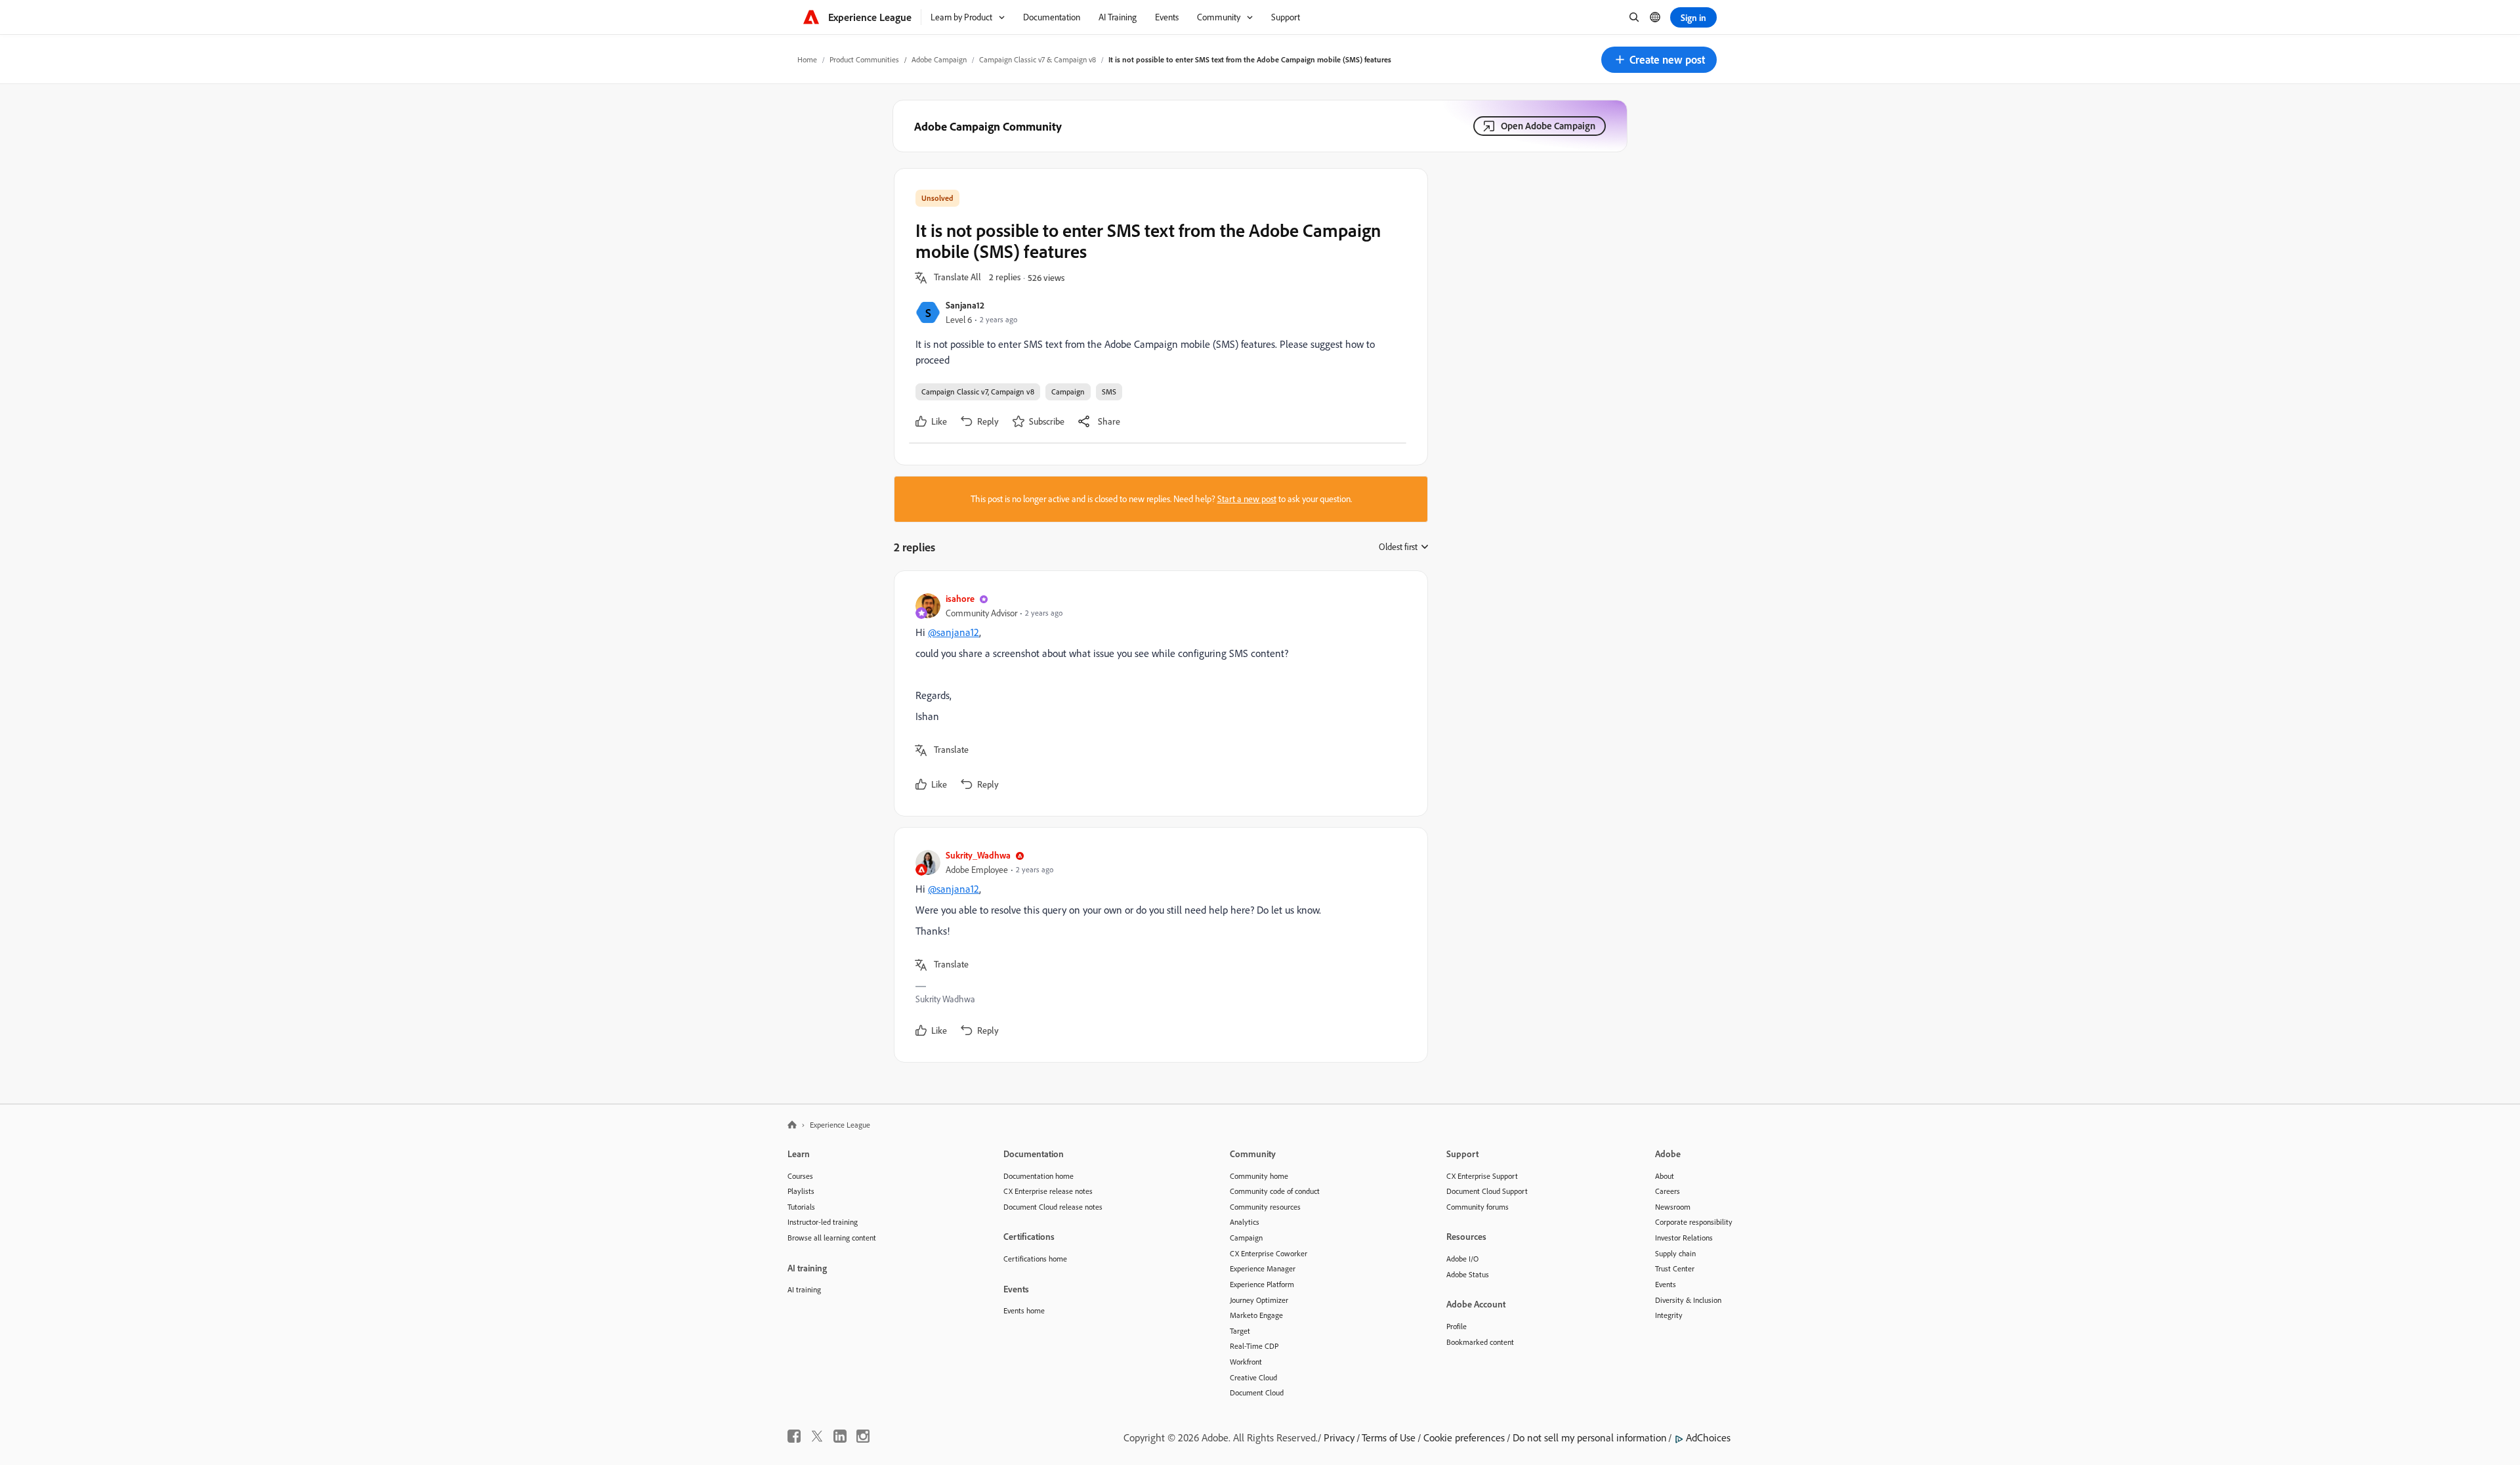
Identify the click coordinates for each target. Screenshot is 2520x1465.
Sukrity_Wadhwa (978, 855)
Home (807, 59)
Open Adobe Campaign (1548, 126)
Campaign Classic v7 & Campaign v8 (1038, 59)
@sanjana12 (954, 632)
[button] (1659, 60)
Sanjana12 (965, 305)
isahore (960, 598)
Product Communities (864, 59)
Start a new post (1247, 499)
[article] (1158, 693)
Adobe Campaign (939, 59)
